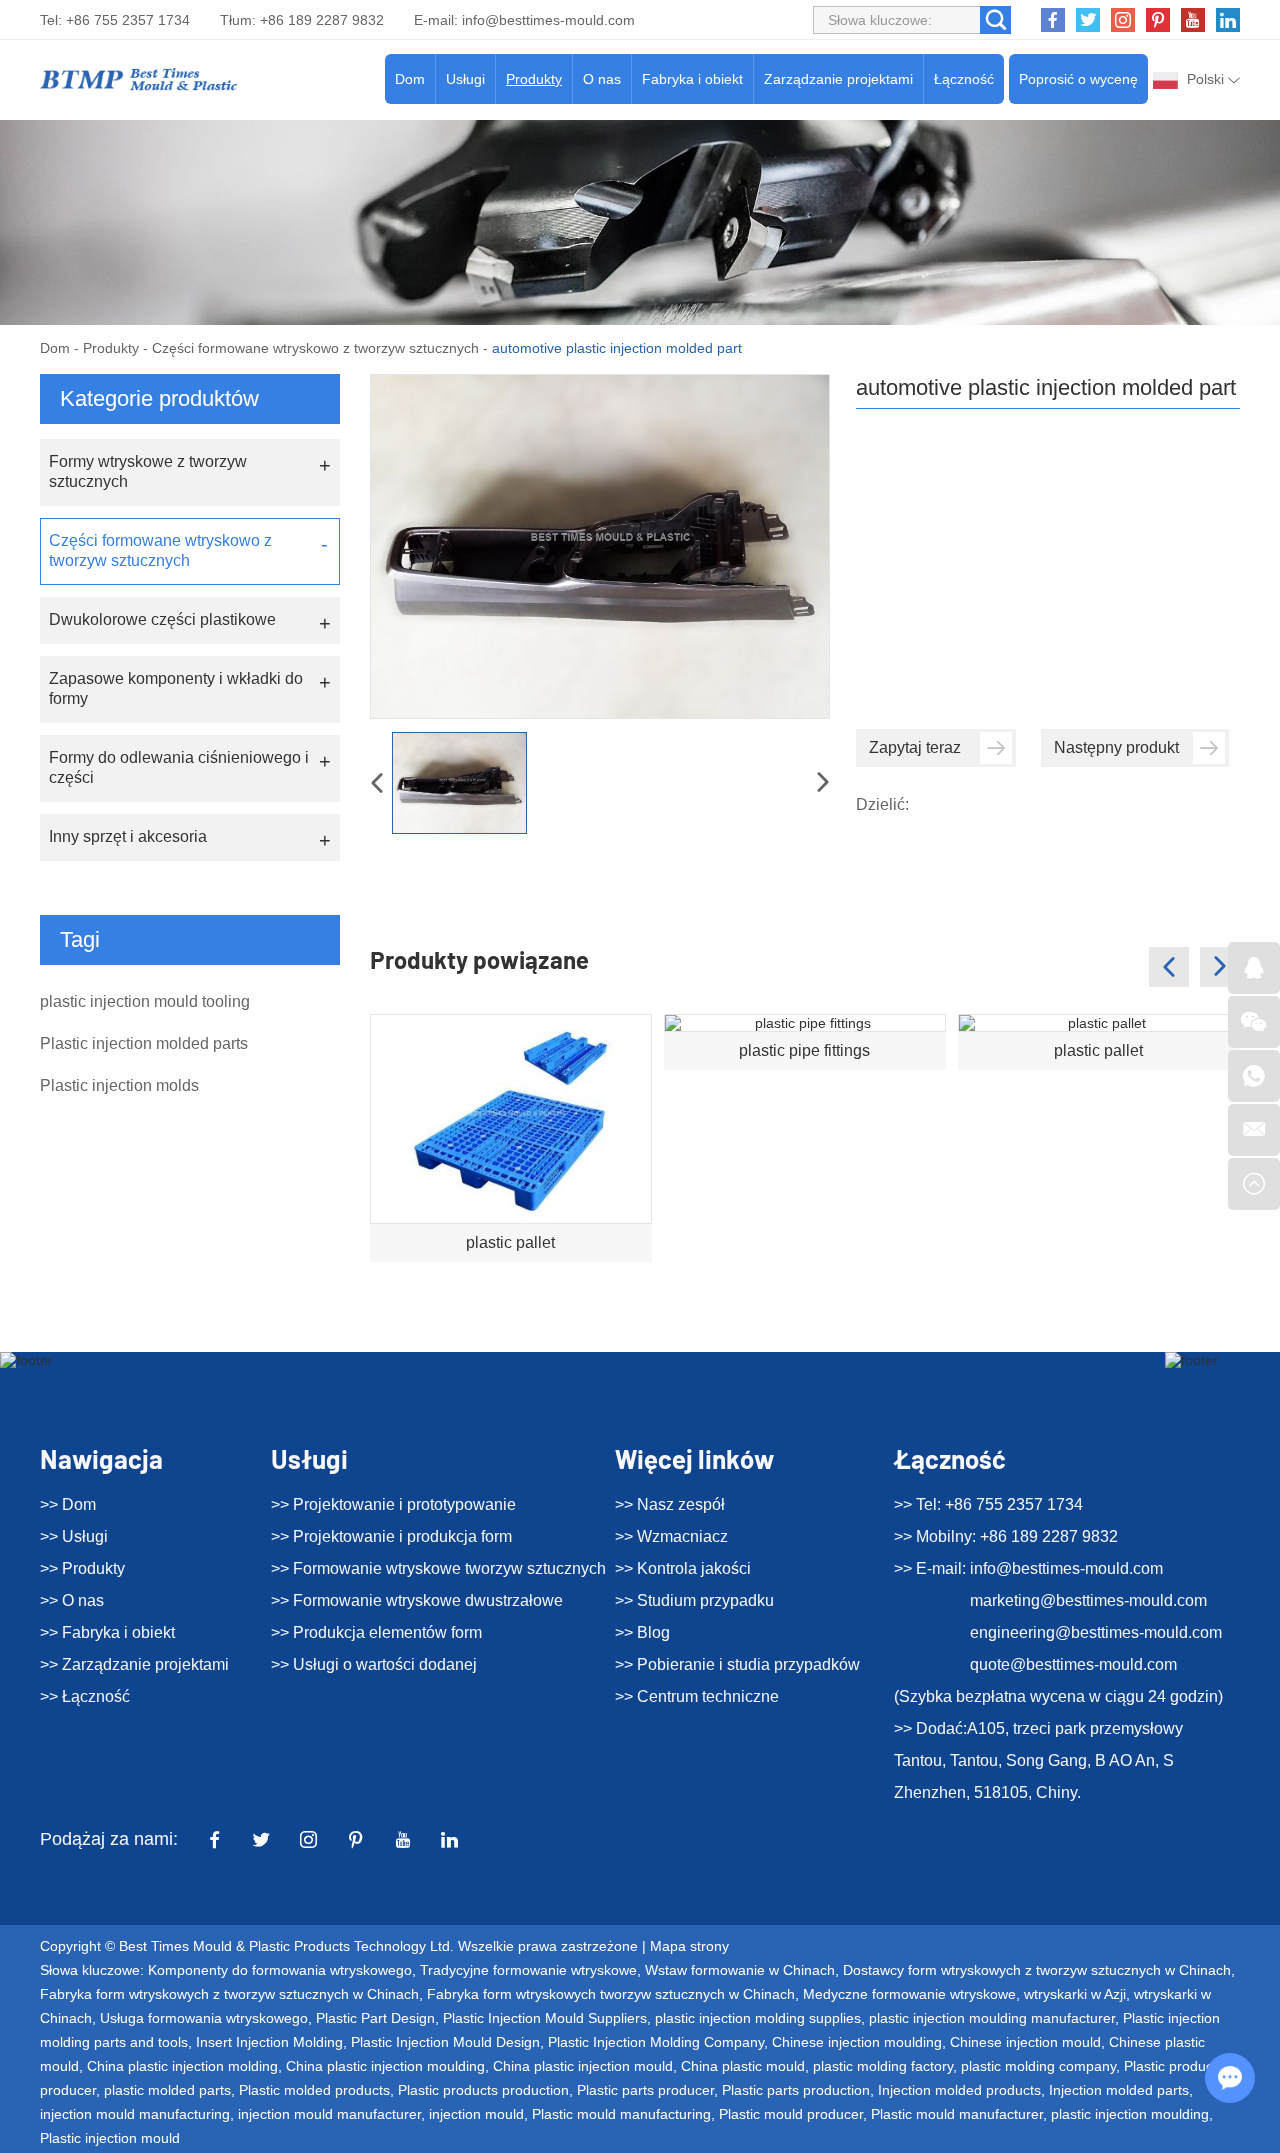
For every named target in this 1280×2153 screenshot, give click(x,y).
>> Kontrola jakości (683, 1568)
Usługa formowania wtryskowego (204, 2018)
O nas (602, 79)
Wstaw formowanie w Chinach (740, 1970)
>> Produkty (82, 1568)
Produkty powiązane (479, 959)
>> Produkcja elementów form (376, 1632)
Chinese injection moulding (857, 2042)
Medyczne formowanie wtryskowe (909, 1994)
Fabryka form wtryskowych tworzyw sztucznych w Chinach (611, 1994)
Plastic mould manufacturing (621, 2114)
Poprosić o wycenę (1078, 79)
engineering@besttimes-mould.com (1096, 1632)
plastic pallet (510, 1242)
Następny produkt (1116, 747)
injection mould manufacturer (329, 2114)
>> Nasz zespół (670, 1504)
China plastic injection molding (182, 2066)
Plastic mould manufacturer (957, 2114)
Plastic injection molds (119, 1085)
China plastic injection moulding (385, 2066)
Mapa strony (689, 1946)
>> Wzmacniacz (671, 1536)
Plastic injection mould (110, 2138)
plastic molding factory (883, 2066)
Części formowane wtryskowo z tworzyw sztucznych (315, 348)
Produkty (534, 79)
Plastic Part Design (375, 2018)
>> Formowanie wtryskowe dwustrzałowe (417, 1600)
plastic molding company (1038, 2066)
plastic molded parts (167, 2090)
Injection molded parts (1119, 2090)
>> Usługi (74, 1536)
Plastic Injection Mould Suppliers (545, 2018)
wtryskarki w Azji (1075, 1994)
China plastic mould (743, 2066)
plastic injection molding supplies (758, 2018)
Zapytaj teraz (915, 747)
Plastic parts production (796, 2090)
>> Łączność (85, 1696)
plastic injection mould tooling (145, 1001)
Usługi (465, 79)
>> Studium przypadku (694, 1600)
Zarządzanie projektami (838, 79)
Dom (410, 79)
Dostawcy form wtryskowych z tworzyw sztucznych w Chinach (1037, 1970)
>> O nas (72, 1600)
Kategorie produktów (159, 398)
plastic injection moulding (1130, 2114)
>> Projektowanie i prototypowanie (393, 1504)
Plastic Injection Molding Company (656, 2042)
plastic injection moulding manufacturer (992, 2018)
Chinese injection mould (1025, 2042)
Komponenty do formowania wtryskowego (280, 1970)
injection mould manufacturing (135, 2114)
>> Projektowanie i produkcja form (391, 1536)
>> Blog (642, 1632)
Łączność (964, 79)
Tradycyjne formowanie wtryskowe (528, 1970)
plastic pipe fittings (804, 1050)
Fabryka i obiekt (692, 79)
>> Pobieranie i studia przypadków (737, 1664)
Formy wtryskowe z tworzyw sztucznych (148, 471)
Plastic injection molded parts (144, 1043)
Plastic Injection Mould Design (445, 2042)
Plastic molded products (314, 2090)
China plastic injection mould (583, 2066)
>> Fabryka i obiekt (107, 1632)
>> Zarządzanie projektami (134, 1664)
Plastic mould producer (791, 2114)
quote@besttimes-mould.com (1073, 1664)
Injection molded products (959, 2090)
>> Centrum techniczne (697, 1696)
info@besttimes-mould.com (548, 20)
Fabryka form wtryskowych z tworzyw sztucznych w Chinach (229, 1994)
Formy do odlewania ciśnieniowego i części (179, 767)
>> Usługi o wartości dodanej (374, 1664)
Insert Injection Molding (269, 2042)
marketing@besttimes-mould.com (1088, 1600)
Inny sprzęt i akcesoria (128, 836)
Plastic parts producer (645, 2090)
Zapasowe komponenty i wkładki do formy (176, 688)
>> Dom (68, 1504)
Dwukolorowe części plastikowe (162, 619)
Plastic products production (483, 2090)
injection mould (476, 2114)
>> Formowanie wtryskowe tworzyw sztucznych (438, 1568)
